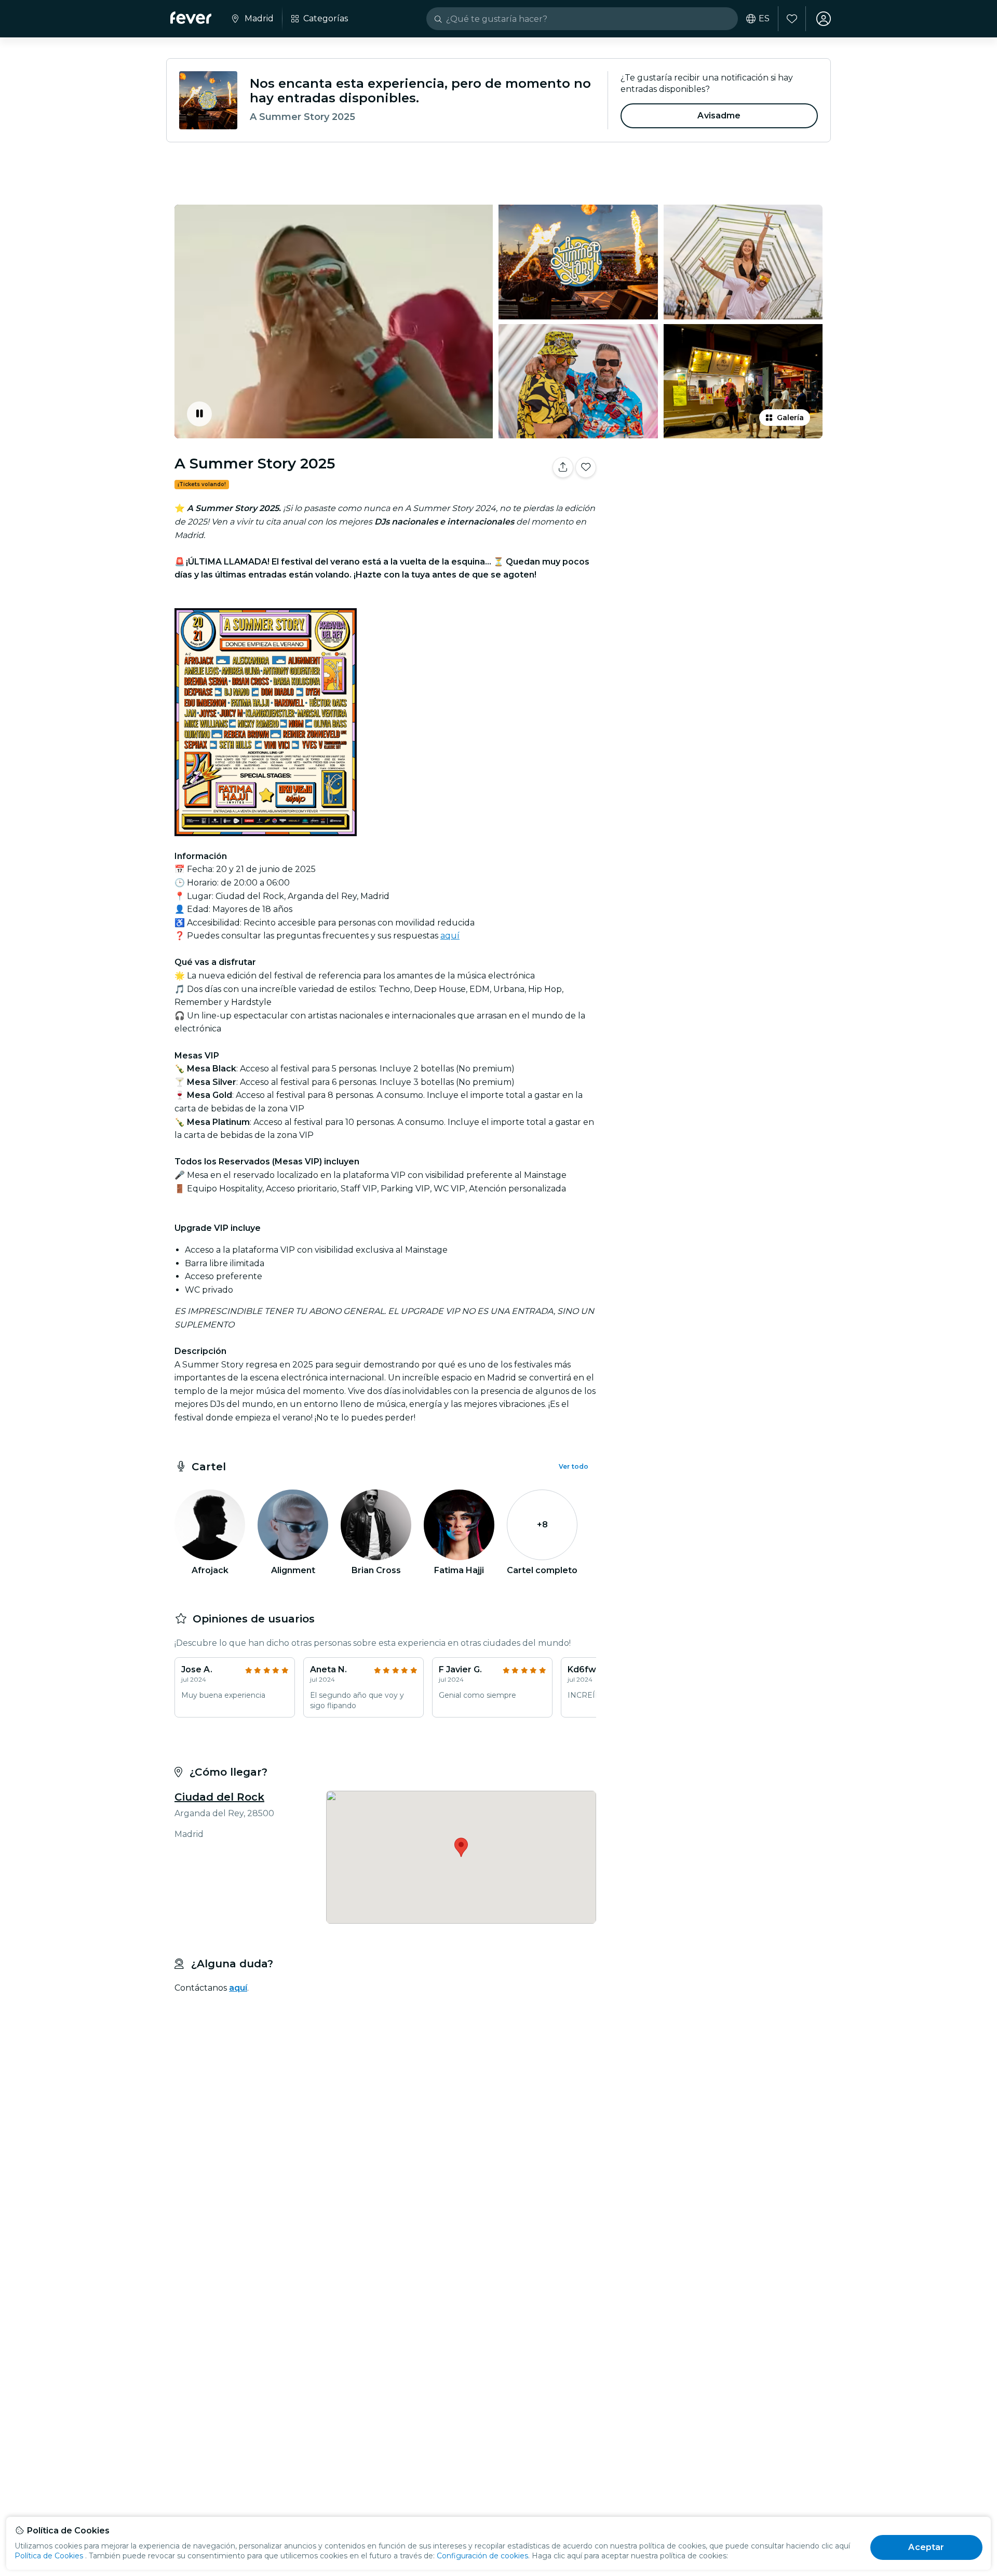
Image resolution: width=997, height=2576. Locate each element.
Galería (790, 418)
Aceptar (926, 2547)
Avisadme (719, 116)
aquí (450, 936)
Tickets (716, 500)
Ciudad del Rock (219, 1797)
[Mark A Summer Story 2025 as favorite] (586, 467)
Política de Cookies (49, 2556)
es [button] (764, 19)
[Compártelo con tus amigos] (563, 467)
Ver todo (574, 1466)
